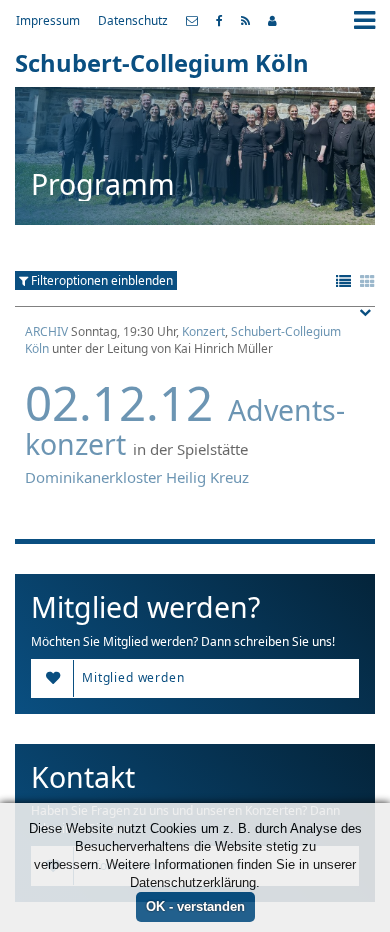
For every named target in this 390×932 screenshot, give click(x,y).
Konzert (203, 331)
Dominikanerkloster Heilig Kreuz (137, 477)
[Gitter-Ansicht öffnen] (367, 282)
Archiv (46, 331)
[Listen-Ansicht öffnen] (343, 282)
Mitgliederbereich (272, 21)
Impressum (48, 20)
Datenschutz (133, 20)
